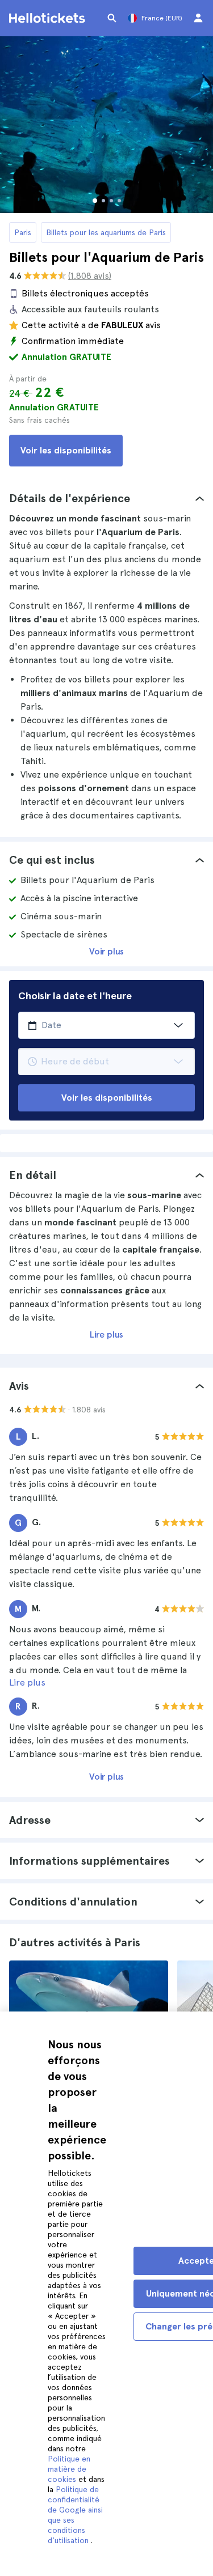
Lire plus (106, 1334)
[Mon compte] (198, 18)
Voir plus (106, 951)
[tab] (106, 498)
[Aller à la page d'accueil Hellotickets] (49, 18)
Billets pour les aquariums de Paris (106, 232)
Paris (23, 232)
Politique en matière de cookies (69, 2469)
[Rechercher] (112, 18)
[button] (106, 498)
